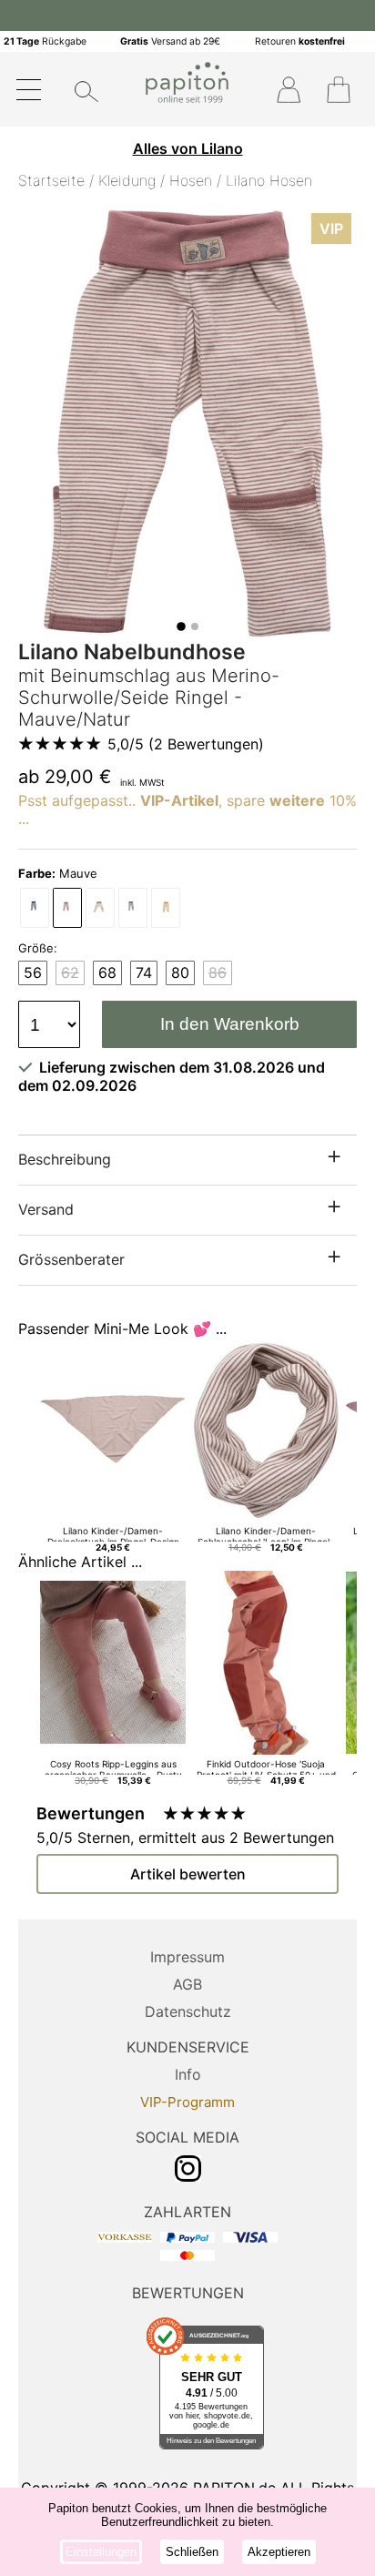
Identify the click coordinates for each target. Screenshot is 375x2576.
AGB (187, 1984)
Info (188, 2074)
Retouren (300, 41)
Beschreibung (65, 1159)
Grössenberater (71, 1259)
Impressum (187, 1957)
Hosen (191, 180)
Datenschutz (188, 2011)
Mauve (58, 873)
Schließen (192, 2552)
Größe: (38, 948)
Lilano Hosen (269, 180)
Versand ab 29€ (170, 41)
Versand (46, 1209)
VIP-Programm (187, 2102)
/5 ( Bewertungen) (186, 744)
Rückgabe (45, 41)
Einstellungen (101, 2552)
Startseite (51, 180)
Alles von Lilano (188, 148)
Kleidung (127, 180)
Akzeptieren (279, 2552)
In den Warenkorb (230, 1024)
